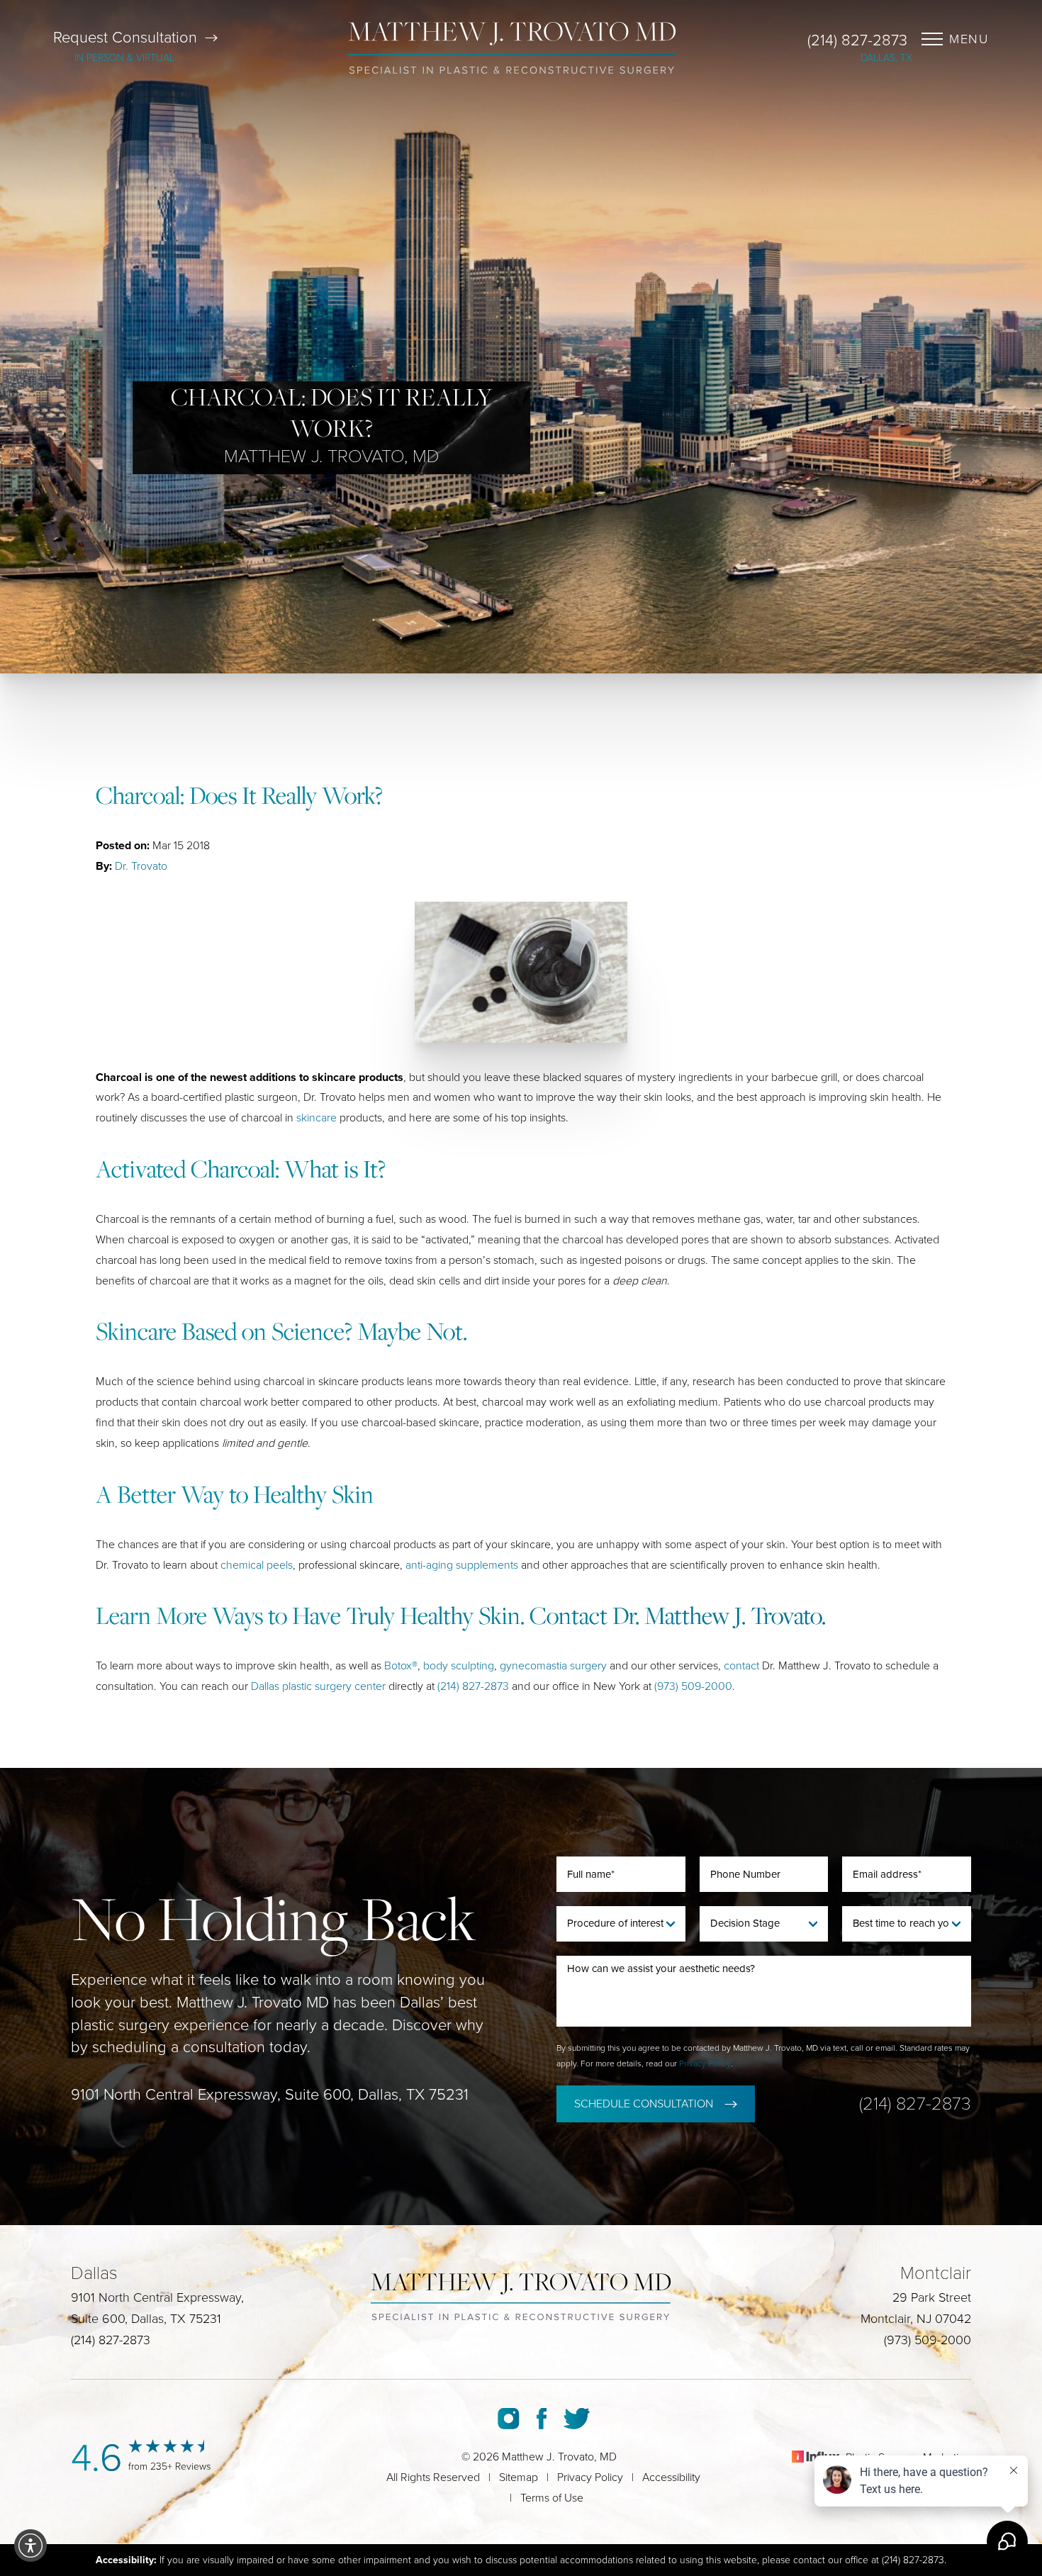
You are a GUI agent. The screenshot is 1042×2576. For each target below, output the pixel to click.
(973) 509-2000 (693, 1686)
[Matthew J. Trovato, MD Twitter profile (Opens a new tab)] (577, 2419)
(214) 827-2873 (857, 40)
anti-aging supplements (462, 1565)
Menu (969, 39)
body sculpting (459, 1666)
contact (741, 1666)
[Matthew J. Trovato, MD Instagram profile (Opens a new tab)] (509, 2419)
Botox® (401, 1666)
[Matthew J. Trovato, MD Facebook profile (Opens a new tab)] (542, 2419)
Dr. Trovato (141, 866)
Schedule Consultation (644, 2104)
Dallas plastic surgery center (318, 1686)
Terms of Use (552, 2498)
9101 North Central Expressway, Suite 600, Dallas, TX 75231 (270, 2095)
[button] (30, 2546)
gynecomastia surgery (553, 1666)
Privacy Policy (705, 2063)
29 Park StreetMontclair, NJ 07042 (916, 2308)
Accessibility (671, 2477)
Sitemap (519, 2477)
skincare (316, 1118)
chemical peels (257, 1565)
